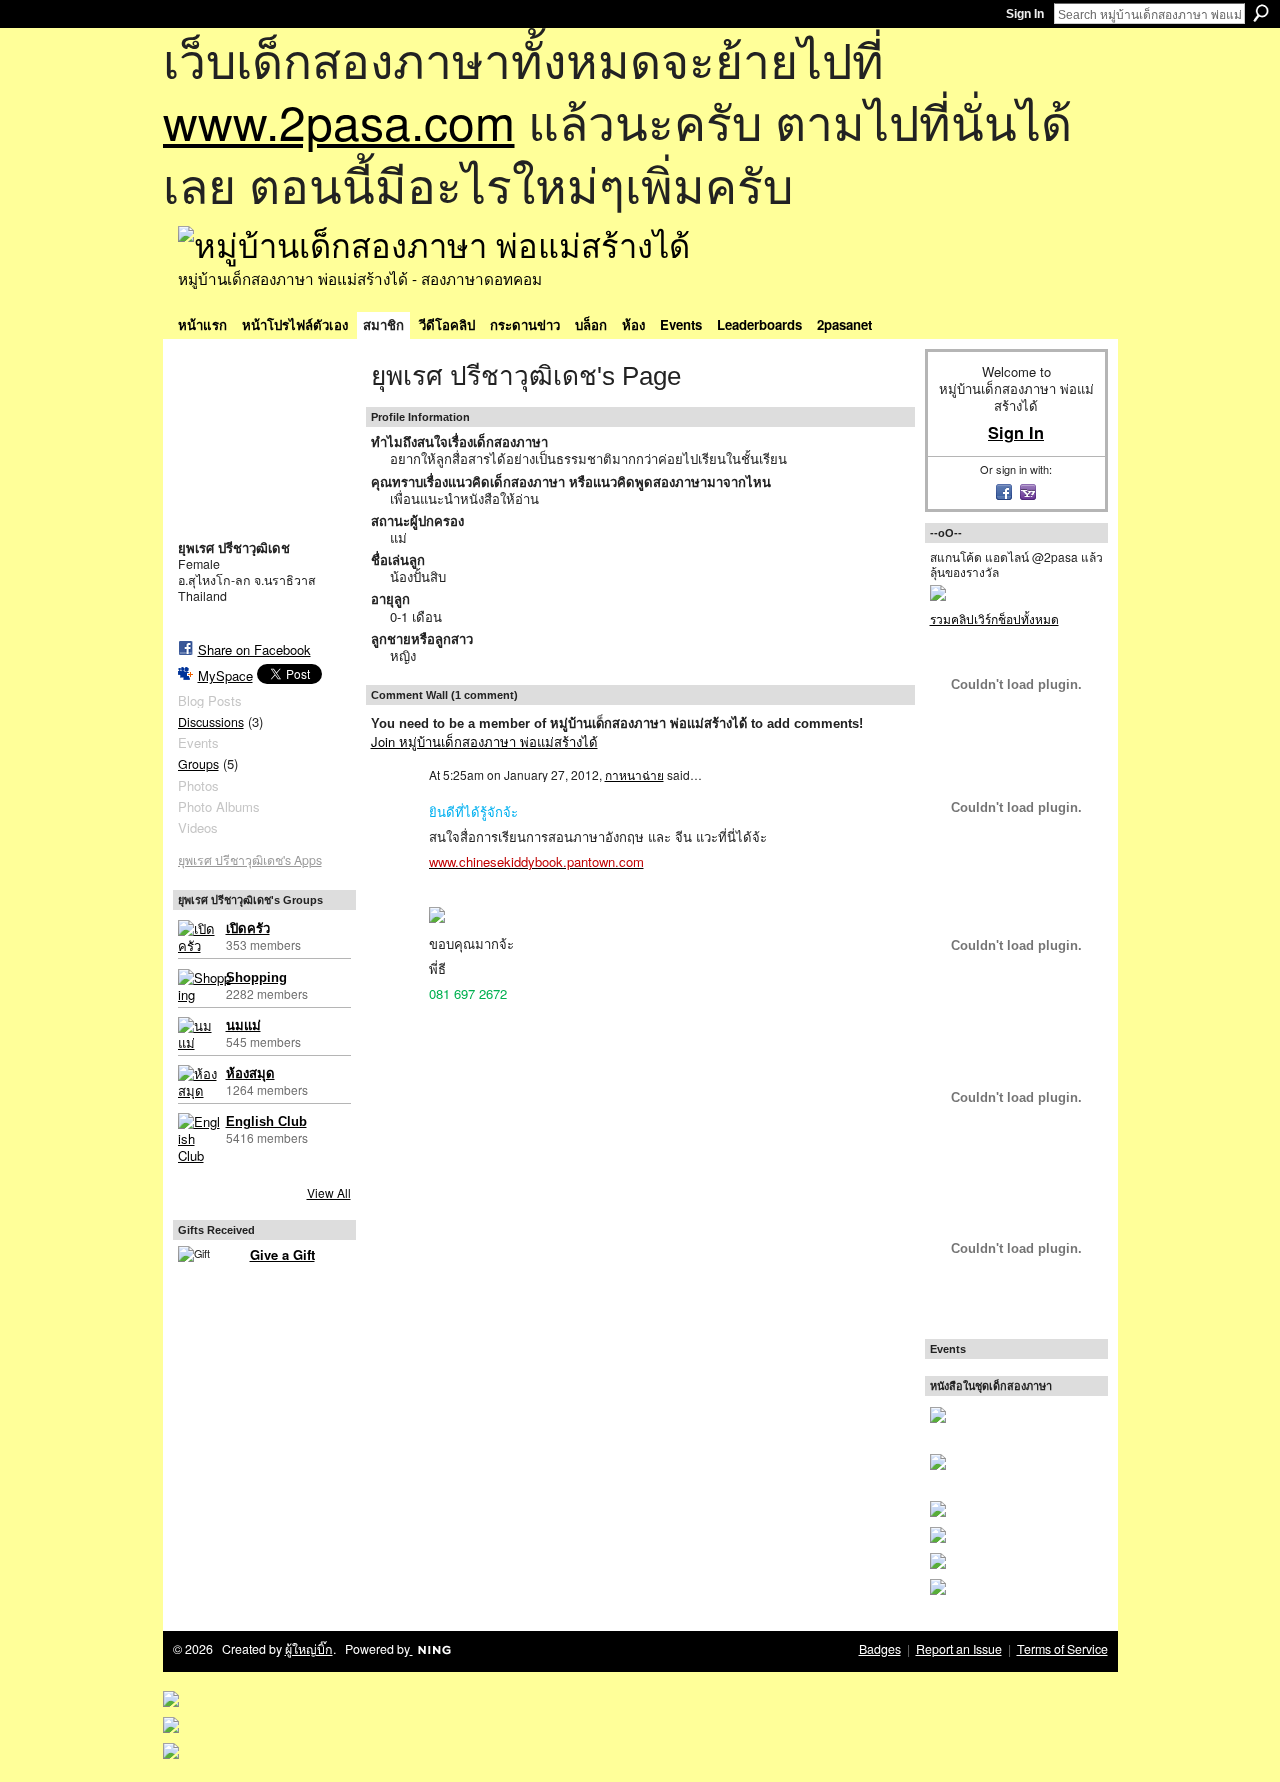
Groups (198, 764)
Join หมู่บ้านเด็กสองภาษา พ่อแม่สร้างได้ (484, 741)
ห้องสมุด (250, 1073)
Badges (880, 1649)
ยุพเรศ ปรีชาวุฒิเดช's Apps (250, 860)
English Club (266, 1121)
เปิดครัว (248, 928)
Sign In (1025, 14)
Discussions (211, 722)
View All (329, 1192)
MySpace (225, 675)
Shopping (256, 977)
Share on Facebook (254, 649)
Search (1261, 13)
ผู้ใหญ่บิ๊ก (309, 1649)
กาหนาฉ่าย (634, 774)
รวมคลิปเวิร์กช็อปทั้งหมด (994, 618)
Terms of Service (1062, 1649)
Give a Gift (282, 1254)
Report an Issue (959, 1649)
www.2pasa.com (339, 120)
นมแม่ (243, 1025)
